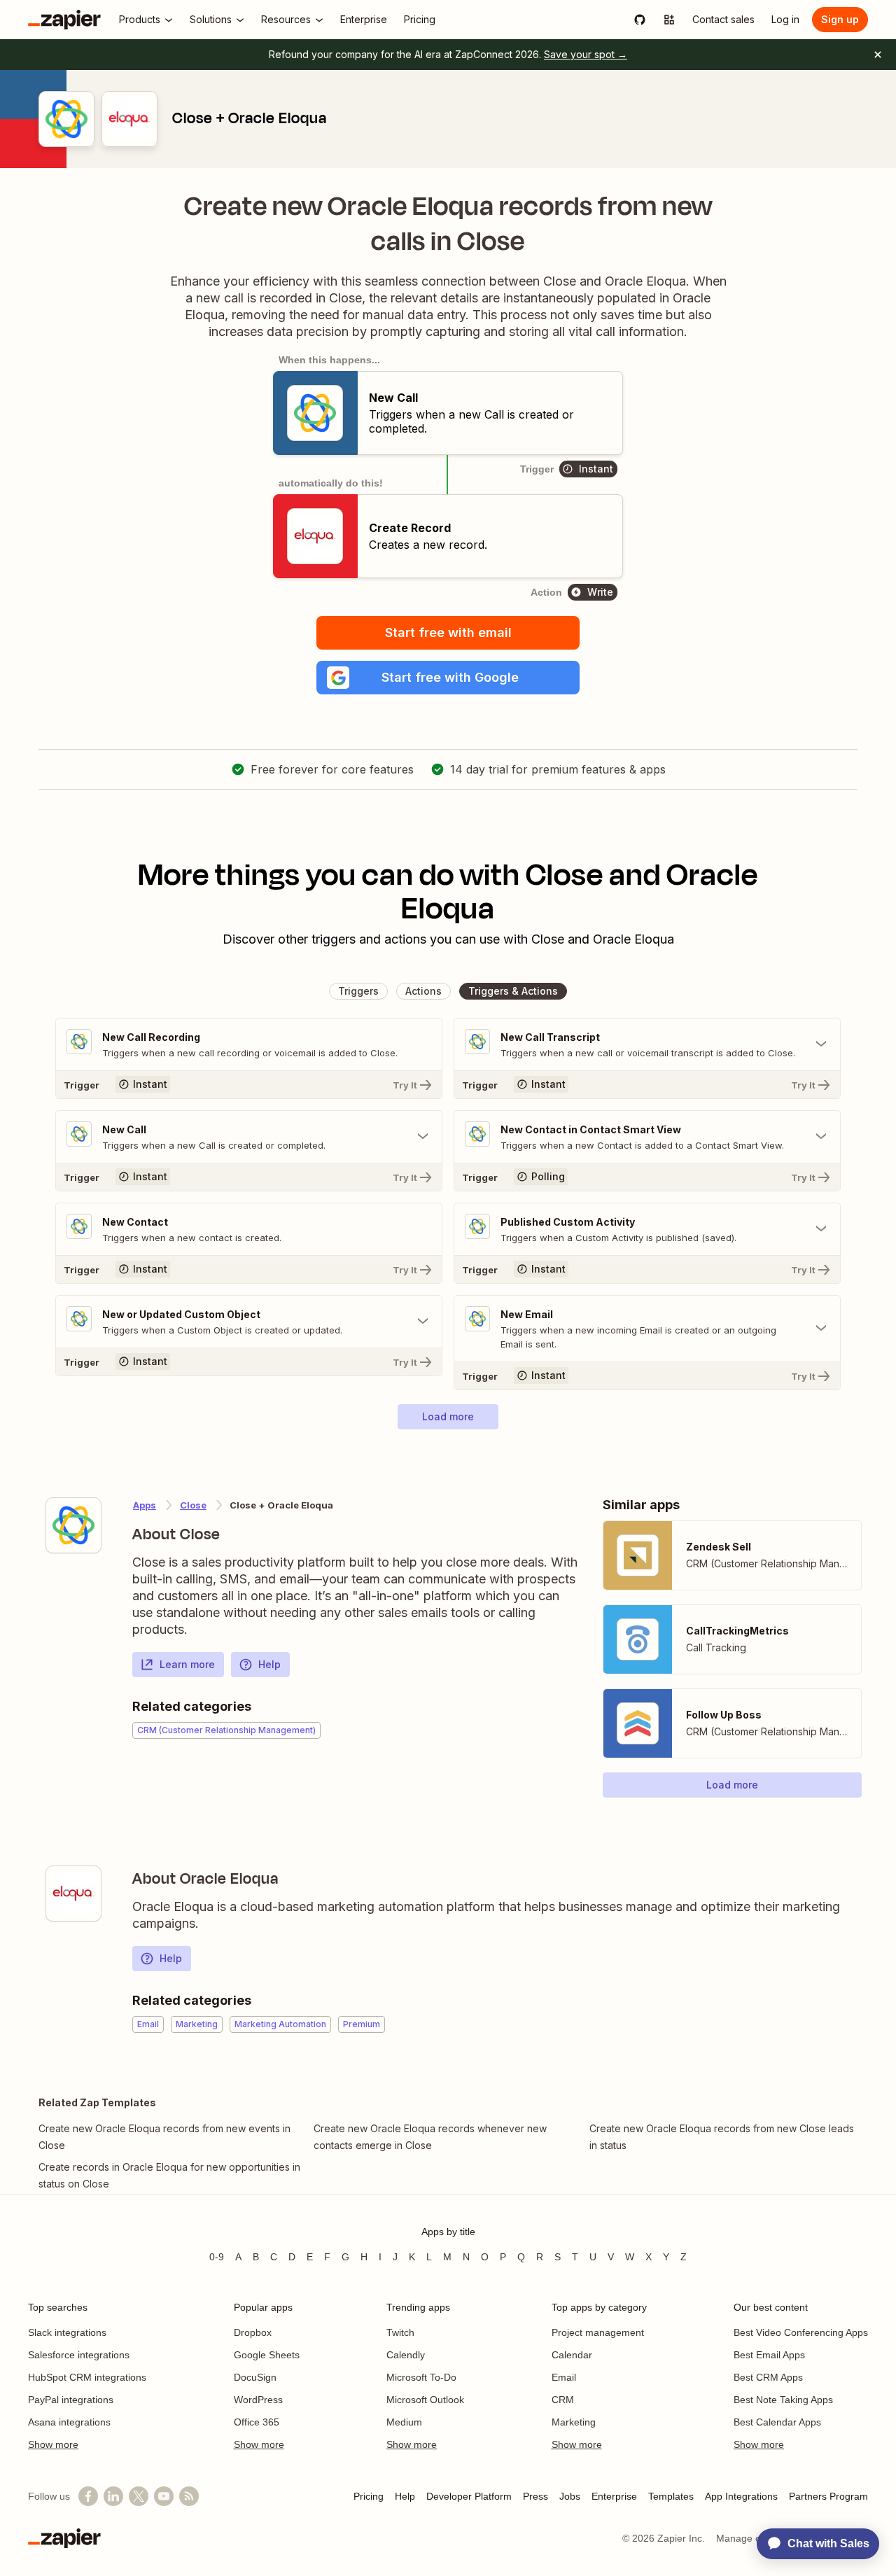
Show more (53, 2444)
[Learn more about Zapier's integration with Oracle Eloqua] (73, 1893)
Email (564, 2377)
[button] (448, 678)
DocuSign (255, 2377)
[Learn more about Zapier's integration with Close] (73, 1525)
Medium (404, 2422)
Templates (671, 2496)
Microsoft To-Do (421, 2377)
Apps (145, 1505)
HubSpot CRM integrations (87, 2377)
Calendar (572, 2355)
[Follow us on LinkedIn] (113, 2496)
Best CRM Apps (768, 2377)
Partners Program (828, 2496)
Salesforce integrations (79, 2355)
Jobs (570, 2496)
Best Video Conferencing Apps (801, 2332)
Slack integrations (67, 2332)
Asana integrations (69, 2422)
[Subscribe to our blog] (189, 2496)
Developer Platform (469, 2496)
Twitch (400, 2332)
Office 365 (257, 2422)
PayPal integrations (71, 2400)
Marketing (574, 2422)
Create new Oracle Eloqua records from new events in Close (164, 2137)
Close (193, 1505)
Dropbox (253, 2332)
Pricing (369, 2496)
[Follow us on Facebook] (88, 2496)
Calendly (406, 2355)
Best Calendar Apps (777, 2422)
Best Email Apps (769, 2355)
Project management (598, 2332)
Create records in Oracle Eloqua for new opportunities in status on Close (169, 2175)
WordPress (258, 2400)
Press (535, 2496)
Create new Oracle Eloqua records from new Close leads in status (722, 2137)
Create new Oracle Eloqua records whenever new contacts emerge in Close (430, 2137)
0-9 (217, 2257)
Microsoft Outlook (425, 2400)
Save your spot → (586, 54)
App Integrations (741, 2496)
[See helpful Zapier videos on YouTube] (164, 2496)
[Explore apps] (669, 20)
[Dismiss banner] (878, 55)
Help (269, 1664)
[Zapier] (64, 20)
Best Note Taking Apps (783, 2400)
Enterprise (614, 2496)
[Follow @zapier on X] (139, 2496)
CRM (563, 2400)
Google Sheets (267, 2355)
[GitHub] (640, 20)
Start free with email (448, 632)
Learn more (187, 1664)
